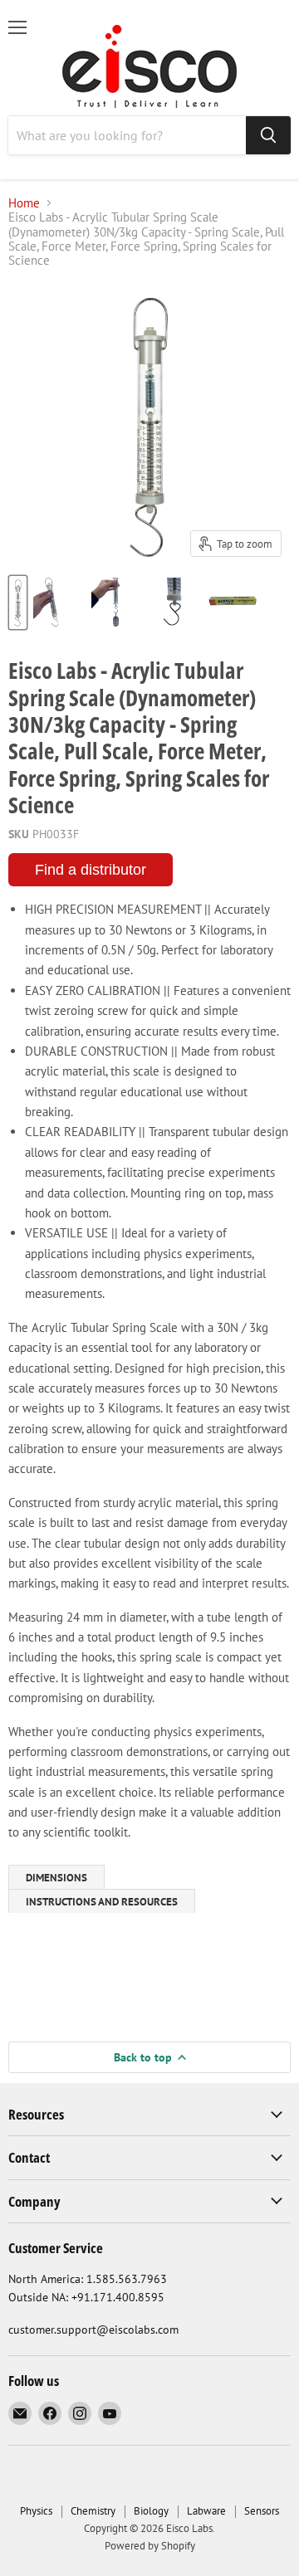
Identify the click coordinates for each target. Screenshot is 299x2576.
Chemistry (93, 2511)
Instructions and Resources (102, 1902)
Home (24, 203)
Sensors (262, 2511)
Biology (151, 2511)
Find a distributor (91, 870)
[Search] (268, 135)
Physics (36, 2511)
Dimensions (56, 1878)
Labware (206, 2511)
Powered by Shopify (150, 2546)
